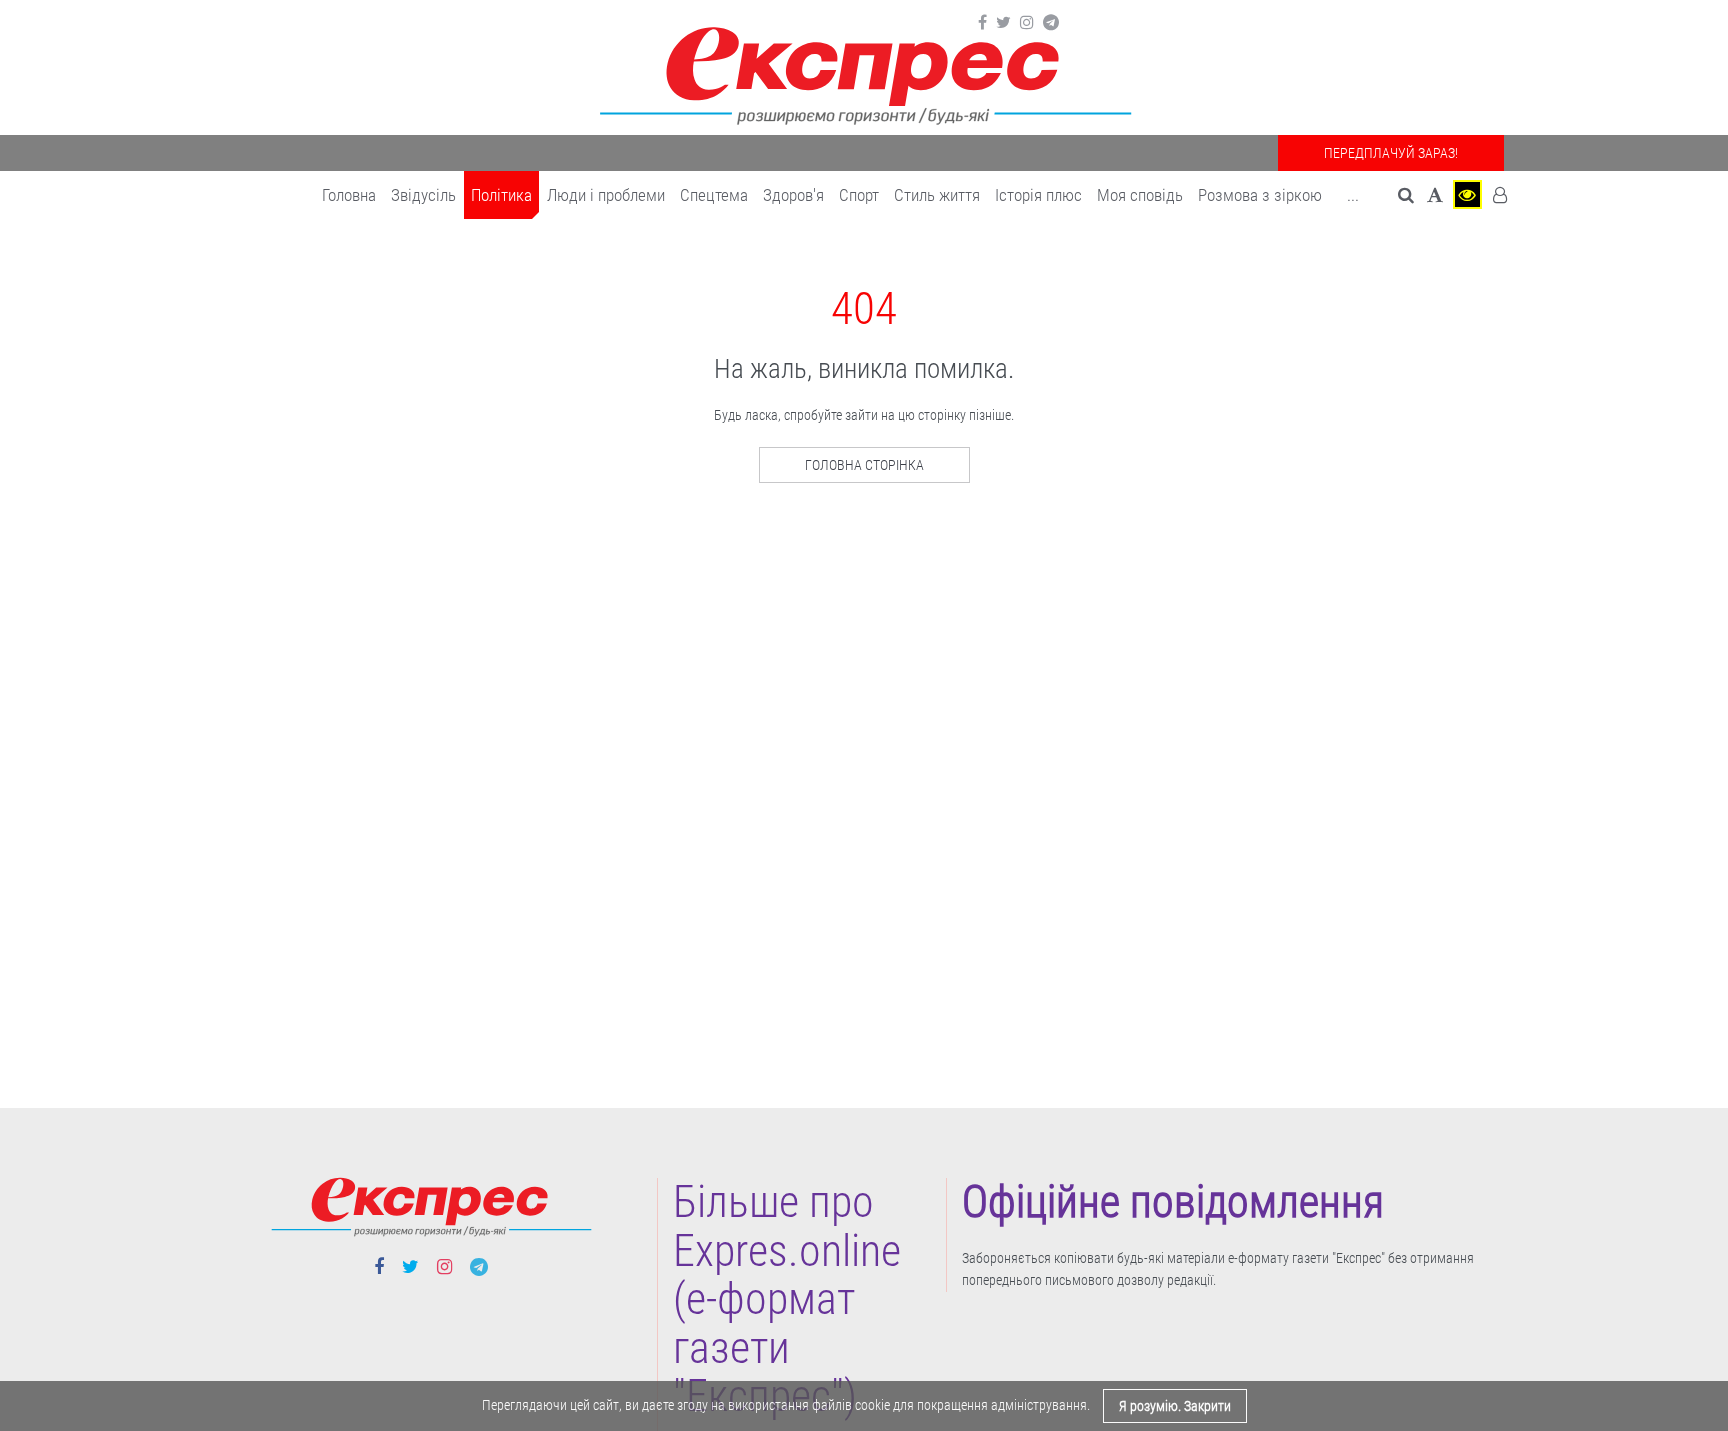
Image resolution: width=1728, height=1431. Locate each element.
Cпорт (859, 195)
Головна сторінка (864, 465)
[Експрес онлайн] (864, 72)
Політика (501, 195)
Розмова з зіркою (1260, 195)
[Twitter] (1003, 23)
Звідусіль (423, 195)
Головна (349, 195)
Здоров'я (793, 195)
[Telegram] (1051, 23)
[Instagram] (1027, 23)
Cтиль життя (937, 195)
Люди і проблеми (606, 195)
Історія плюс (1038, 195)
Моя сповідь (1140, 195)
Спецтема (714, 195)
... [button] (1353, 195)
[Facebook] (982, 23)
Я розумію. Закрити (1175, 1406)
